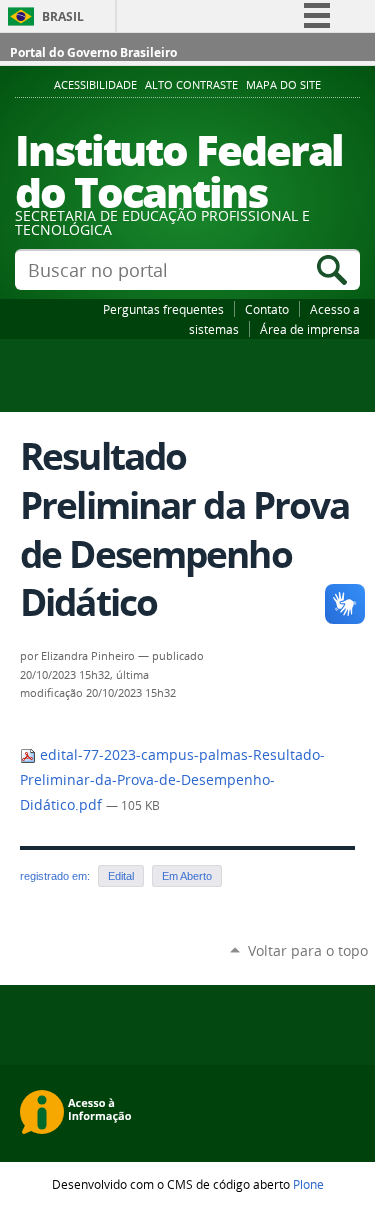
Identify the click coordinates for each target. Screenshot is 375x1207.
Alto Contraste (191, 85)
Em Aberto (187, 876)
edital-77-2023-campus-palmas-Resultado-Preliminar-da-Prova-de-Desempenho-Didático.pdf (172, 779)
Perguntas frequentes (163, 309)
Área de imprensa (310, 329)
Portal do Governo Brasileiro (93, 52)
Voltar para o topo (308, 950)
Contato (267, 309)
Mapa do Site (283, 85)
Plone (308, 1184)
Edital (121, 876)
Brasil (63, 16)
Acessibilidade (95, 85)
